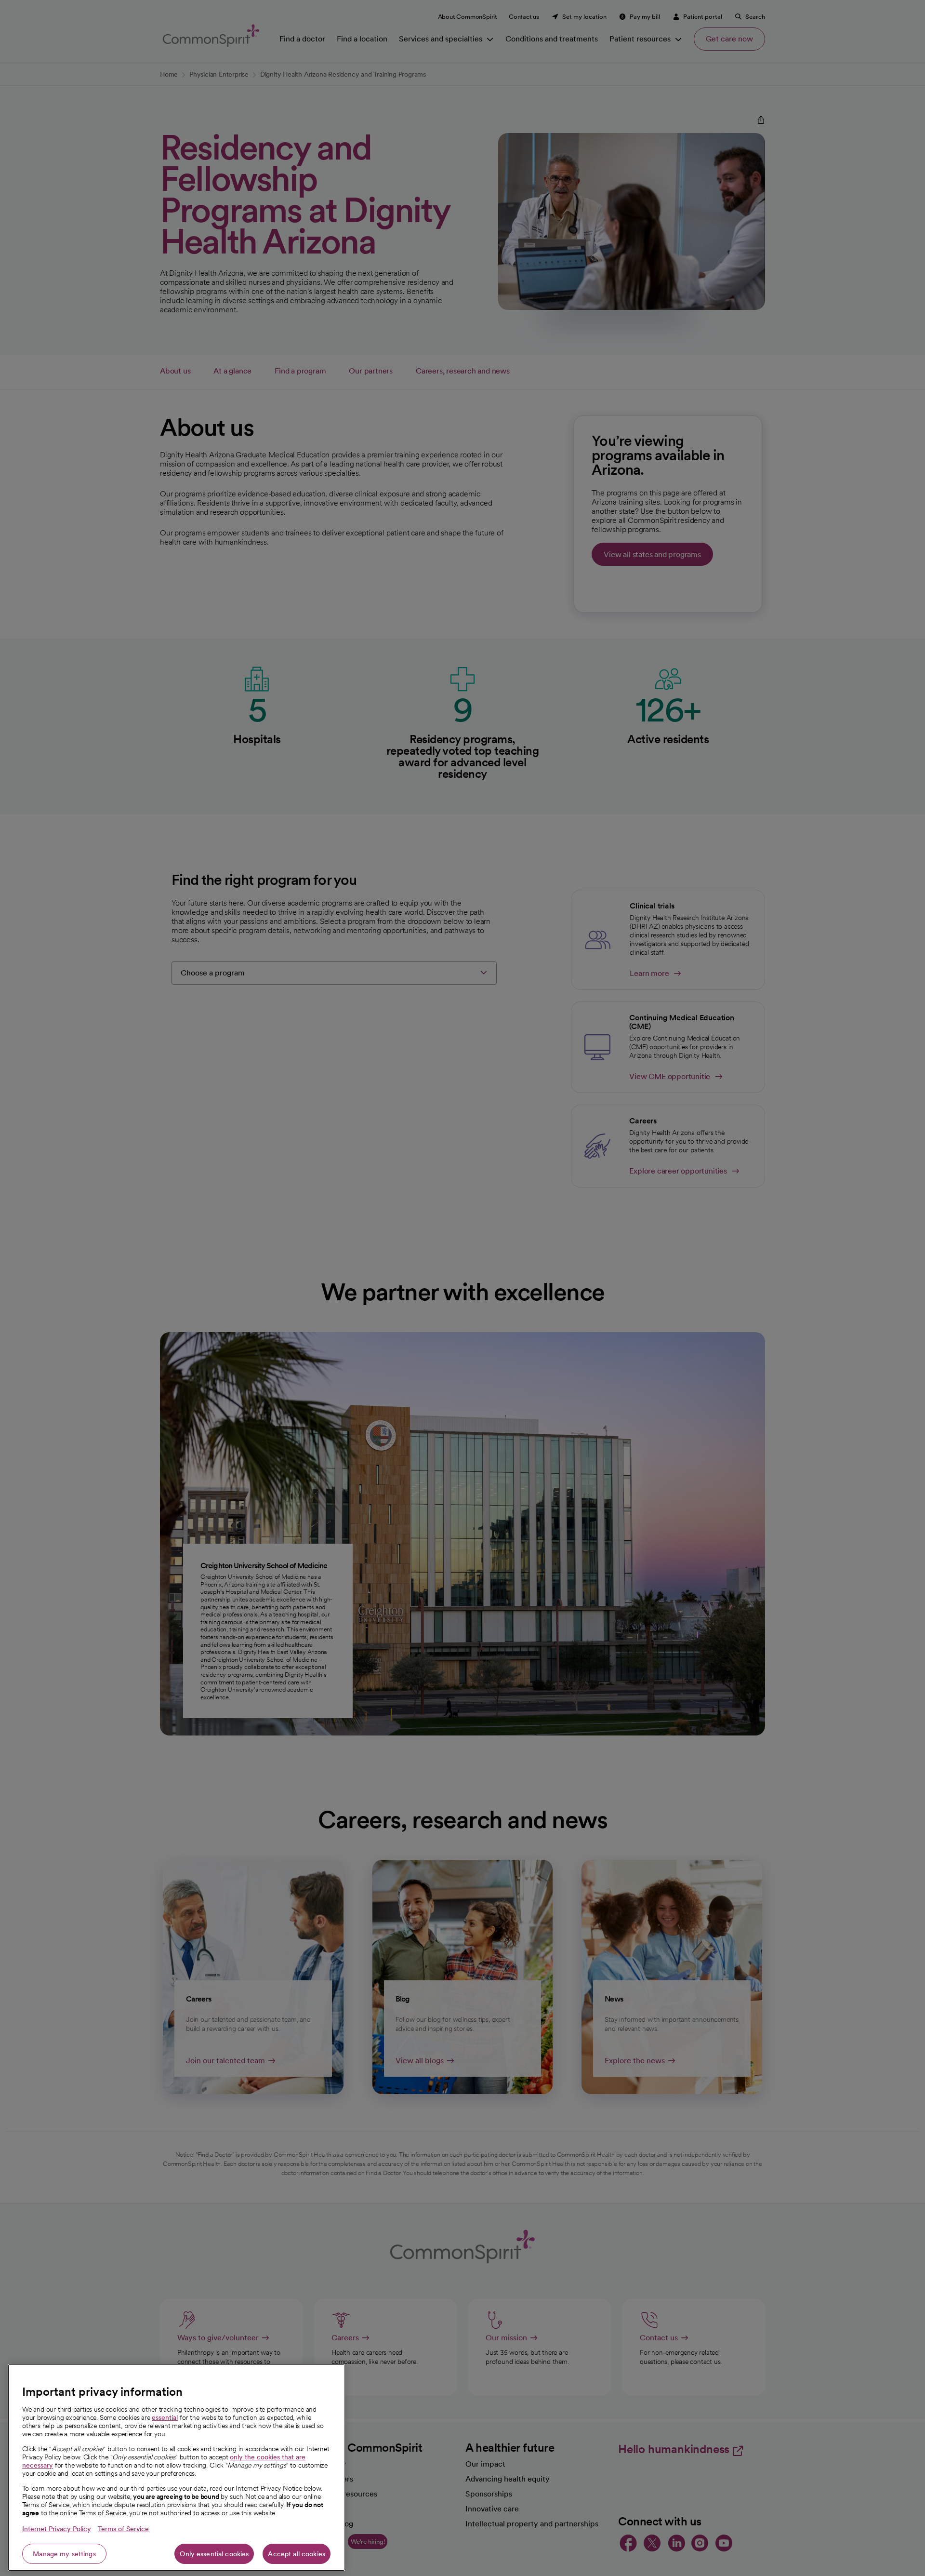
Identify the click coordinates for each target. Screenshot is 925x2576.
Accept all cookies (297, 2554)
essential (165, 2417)
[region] (176, 2468)
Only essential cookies (214, 2554)
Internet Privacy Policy (57, 2529)
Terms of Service (123, 2529)
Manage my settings (64, 2554)
